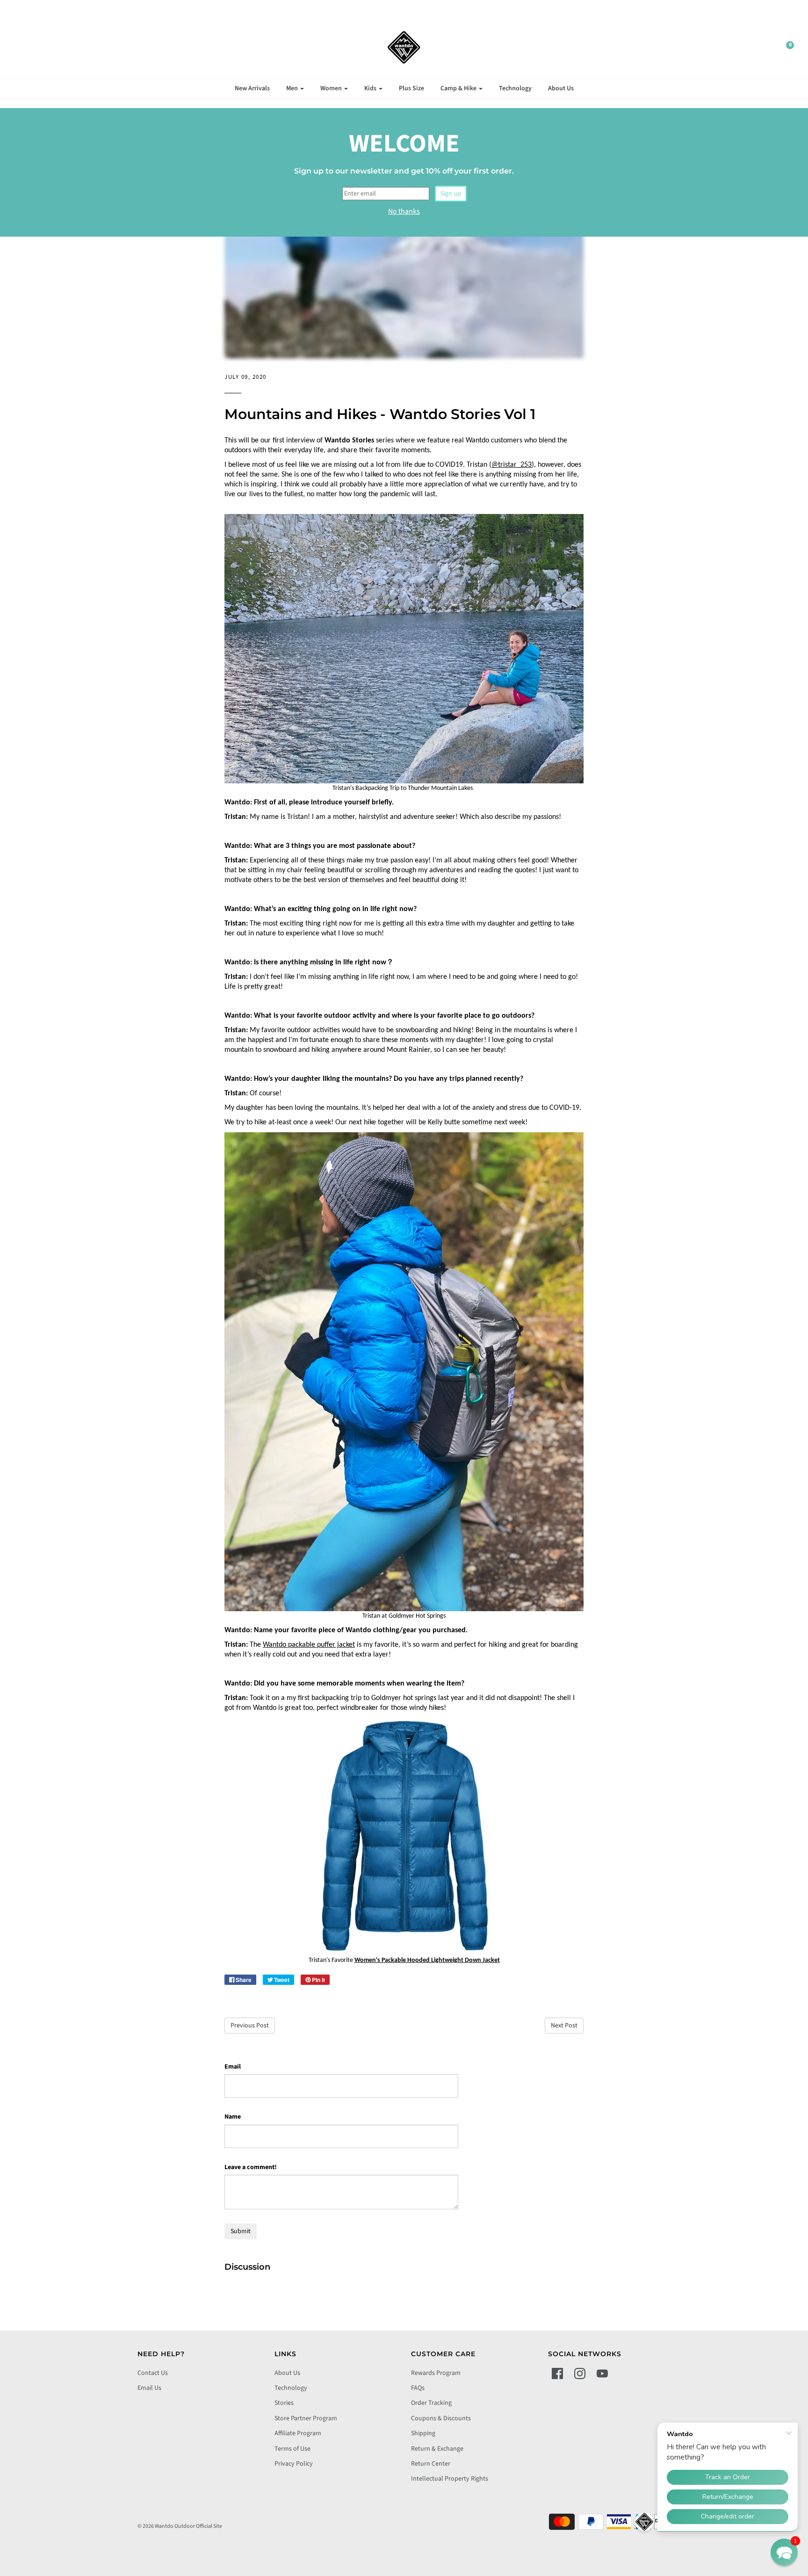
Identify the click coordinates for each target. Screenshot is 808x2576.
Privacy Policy (294, 2464)
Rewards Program (436, 2373)
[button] (784, 2552)
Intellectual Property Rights (450, 2479)
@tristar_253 (512, 465)
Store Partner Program (306, 2418)
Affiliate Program (298, 2433)
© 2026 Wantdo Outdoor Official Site (180, 2526)
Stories (284, 2403)
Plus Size (411, 88)
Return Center (431, 2464)
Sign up (451, 194)
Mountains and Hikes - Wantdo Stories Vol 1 (380, 414)
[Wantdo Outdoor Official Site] (404, 47)
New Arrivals (252, 88)
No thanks (404, 211)
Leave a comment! (251, 2167)
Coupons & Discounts (441, 2418)
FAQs (418, 2388)
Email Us (149, 2388)
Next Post (564, 2026)
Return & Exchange (437, 2449)
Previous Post (250, 2026)
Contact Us (153, 2373)
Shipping (423, 2433)
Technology (515, 88)
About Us (561, 88)
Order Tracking (431, 2403)
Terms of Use (292, 2449)
